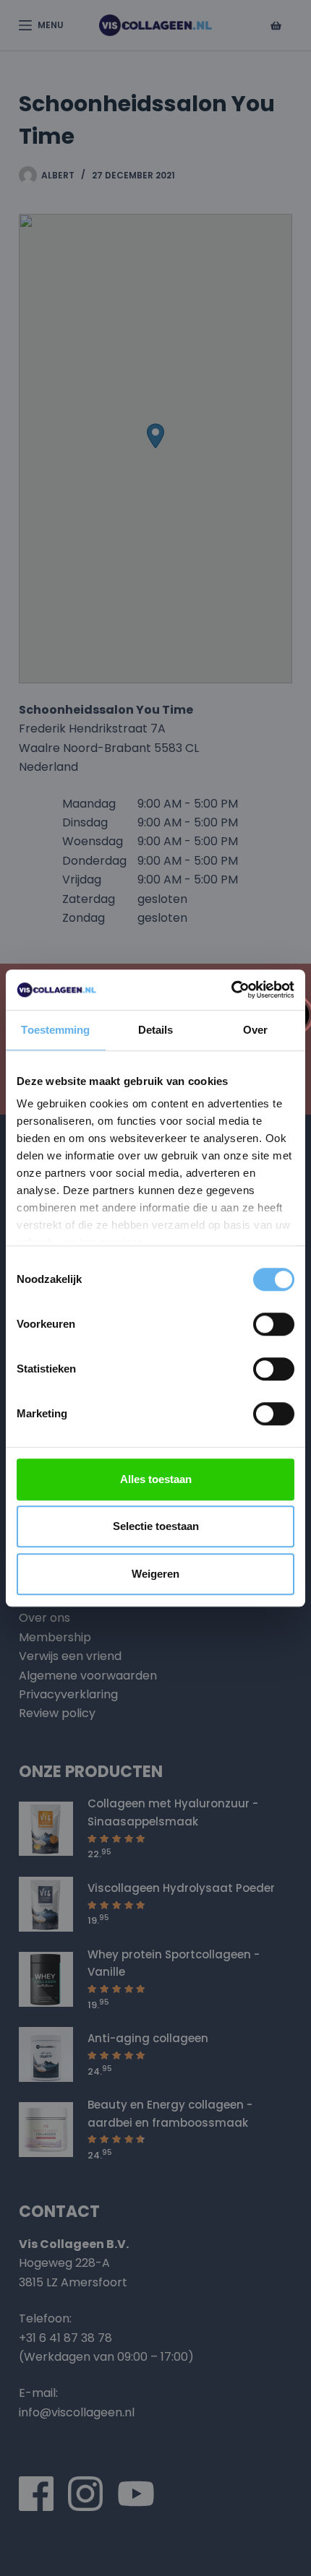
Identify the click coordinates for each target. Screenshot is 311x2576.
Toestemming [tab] (55, 1030)
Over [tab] (255, 1030)
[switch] (274, 1324)
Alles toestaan (156, 1479)
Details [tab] (156, 1030)
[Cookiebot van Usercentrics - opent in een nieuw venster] (231, 990)
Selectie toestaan (156, 1526)
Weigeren (155, 1574)
